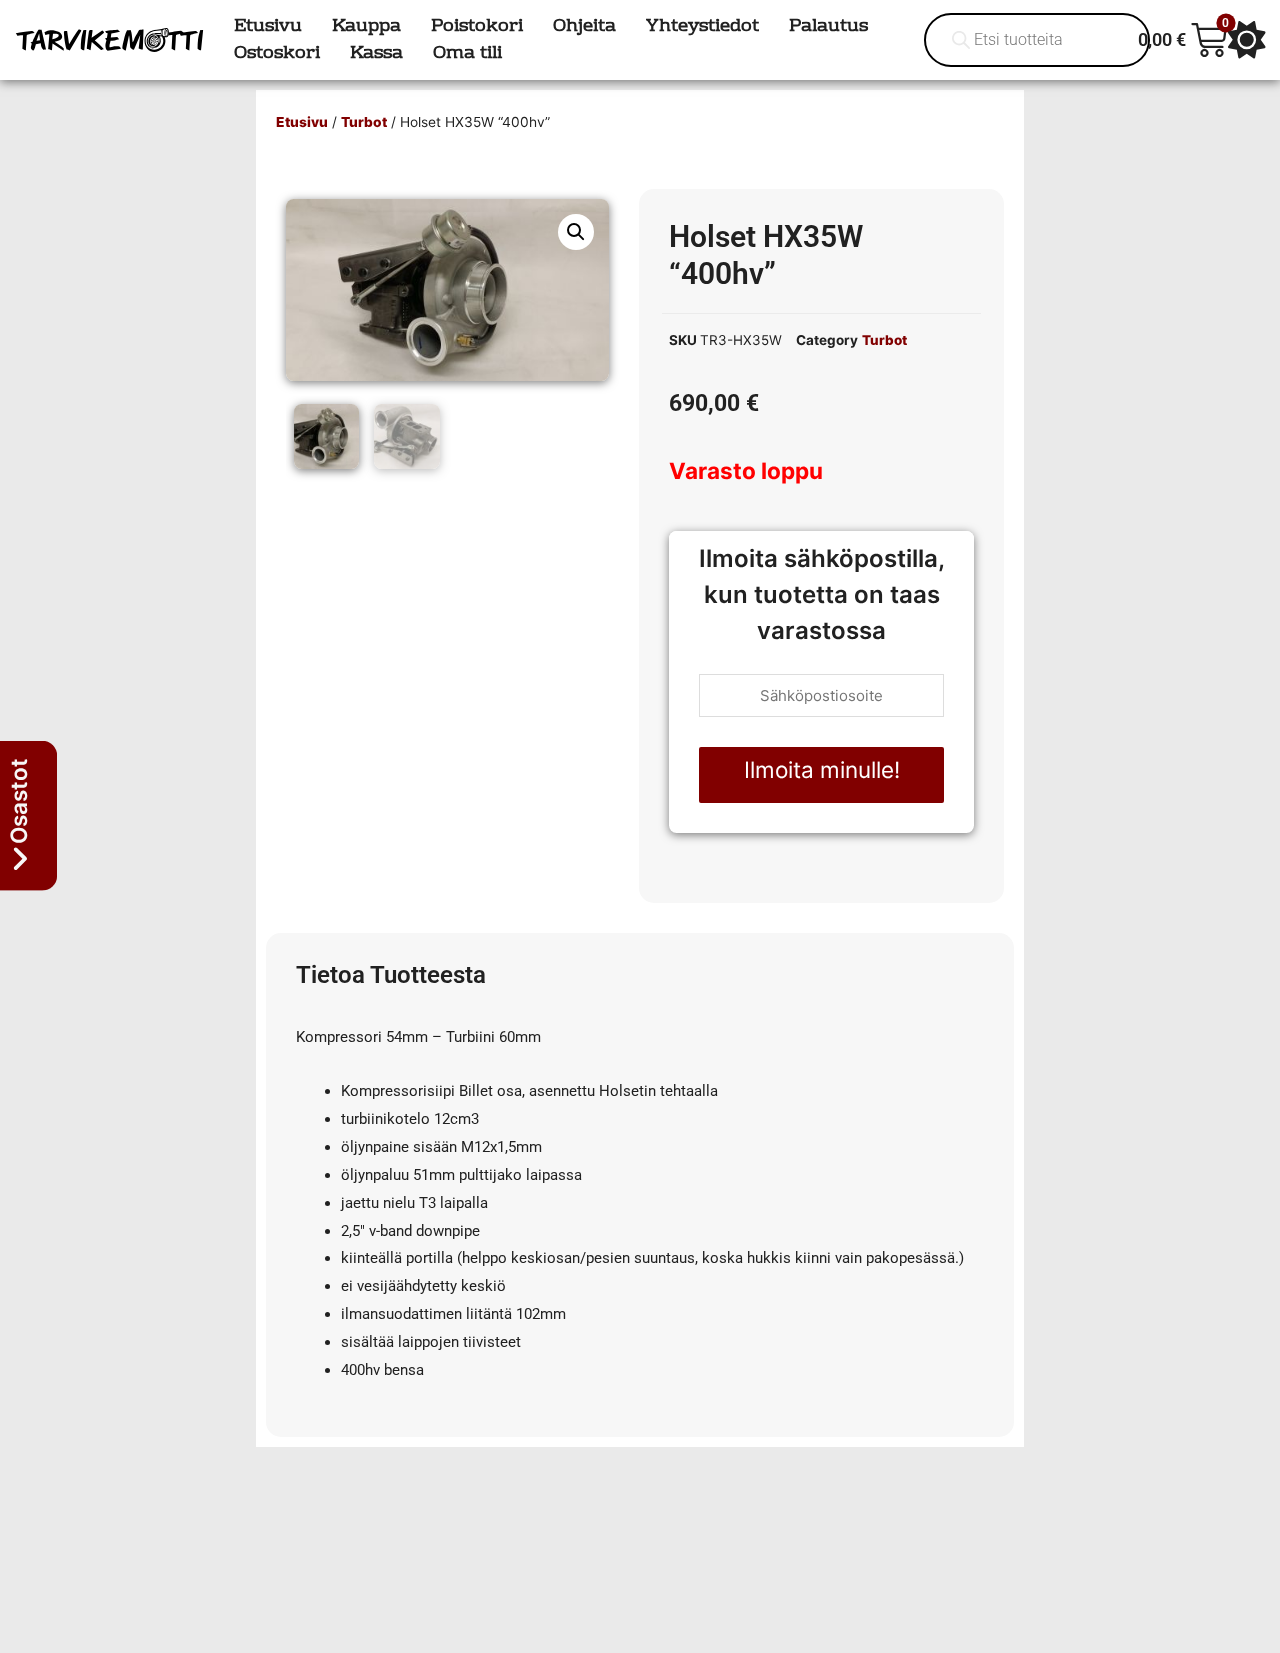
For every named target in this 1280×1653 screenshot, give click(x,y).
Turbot (364, 122)
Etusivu (302, 122)
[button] (576, 232)
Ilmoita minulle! (822, 769)
